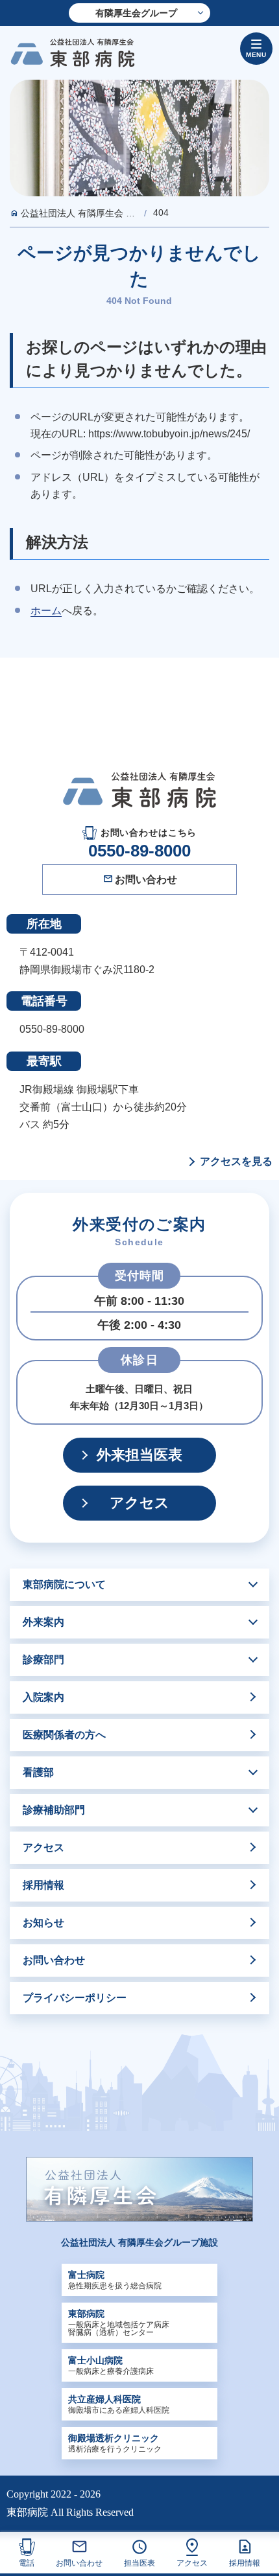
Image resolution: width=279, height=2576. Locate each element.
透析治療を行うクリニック (115, 2443)
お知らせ (43, 1923)
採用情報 (245, 2563)
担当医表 (139, 2563)
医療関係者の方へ (64, 1735)
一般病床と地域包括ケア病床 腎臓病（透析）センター (119, 2323)
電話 (27, 2563)
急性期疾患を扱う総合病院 (115, 2280)
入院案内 (43, 1697)
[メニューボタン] (256, 49)
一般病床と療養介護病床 (111, 2365)
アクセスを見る (236, 1162)
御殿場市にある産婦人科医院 (119, 2404)
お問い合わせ (79, 2563)
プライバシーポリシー (75, 1998)
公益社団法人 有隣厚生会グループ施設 (139, 2242)
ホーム (46, 611)
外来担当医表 (139, 1455)
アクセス (192, 2563)
